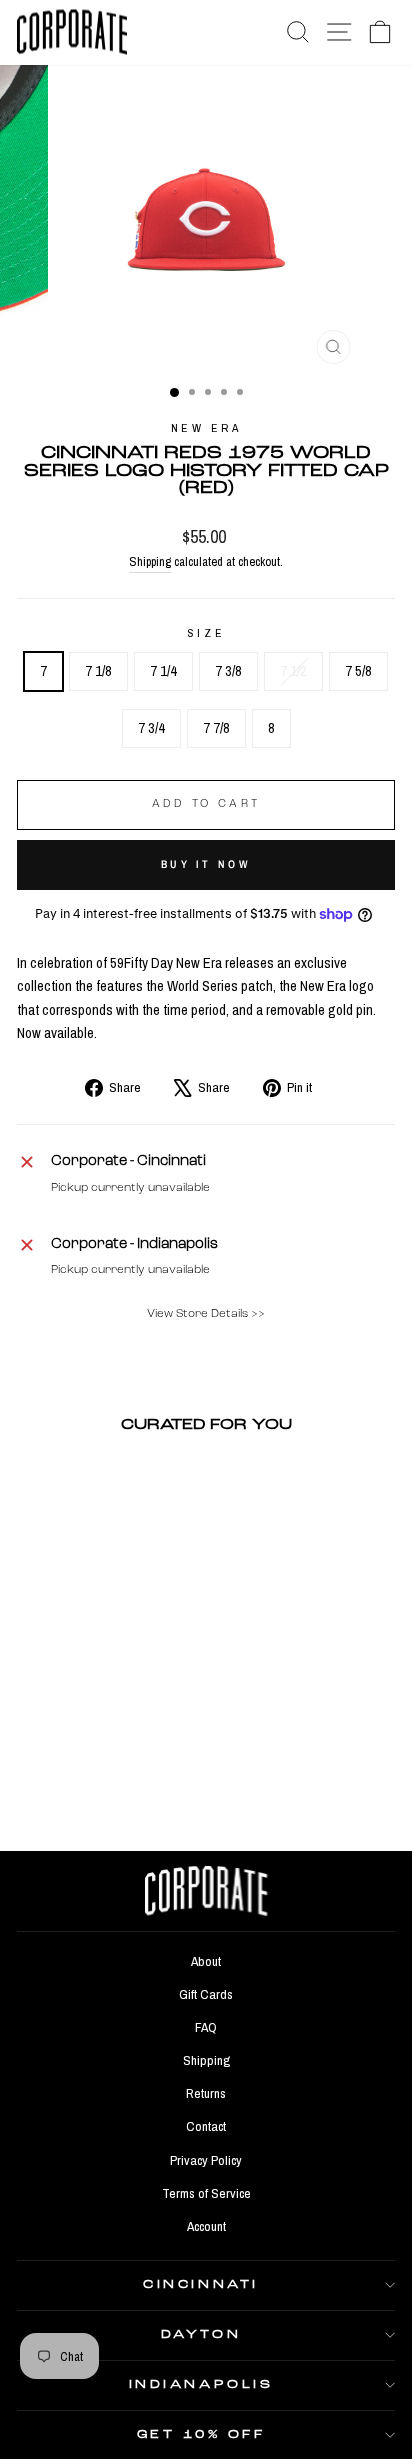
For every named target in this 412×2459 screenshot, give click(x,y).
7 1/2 (293, 671)
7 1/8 (98, 671)
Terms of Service (206, 2193)
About (206, 1961)
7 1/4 (163, 671)
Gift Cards (206, 1994)
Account (206, 2226)
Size (206, 633)
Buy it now (206, 864)
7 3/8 (228, 671)
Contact (206, 2126)
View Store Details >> (206, 1314)
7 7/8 (216, 728)
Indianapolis (201, 2385)
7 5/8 (358, 671)
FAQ (206, 2027)
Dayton (201, 2335)
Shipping (150, 561)
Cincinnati (200, 2285)
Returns (206, 2093)
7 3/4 (151, 728)
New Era (206, 428)
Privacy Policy (206, 2160)
